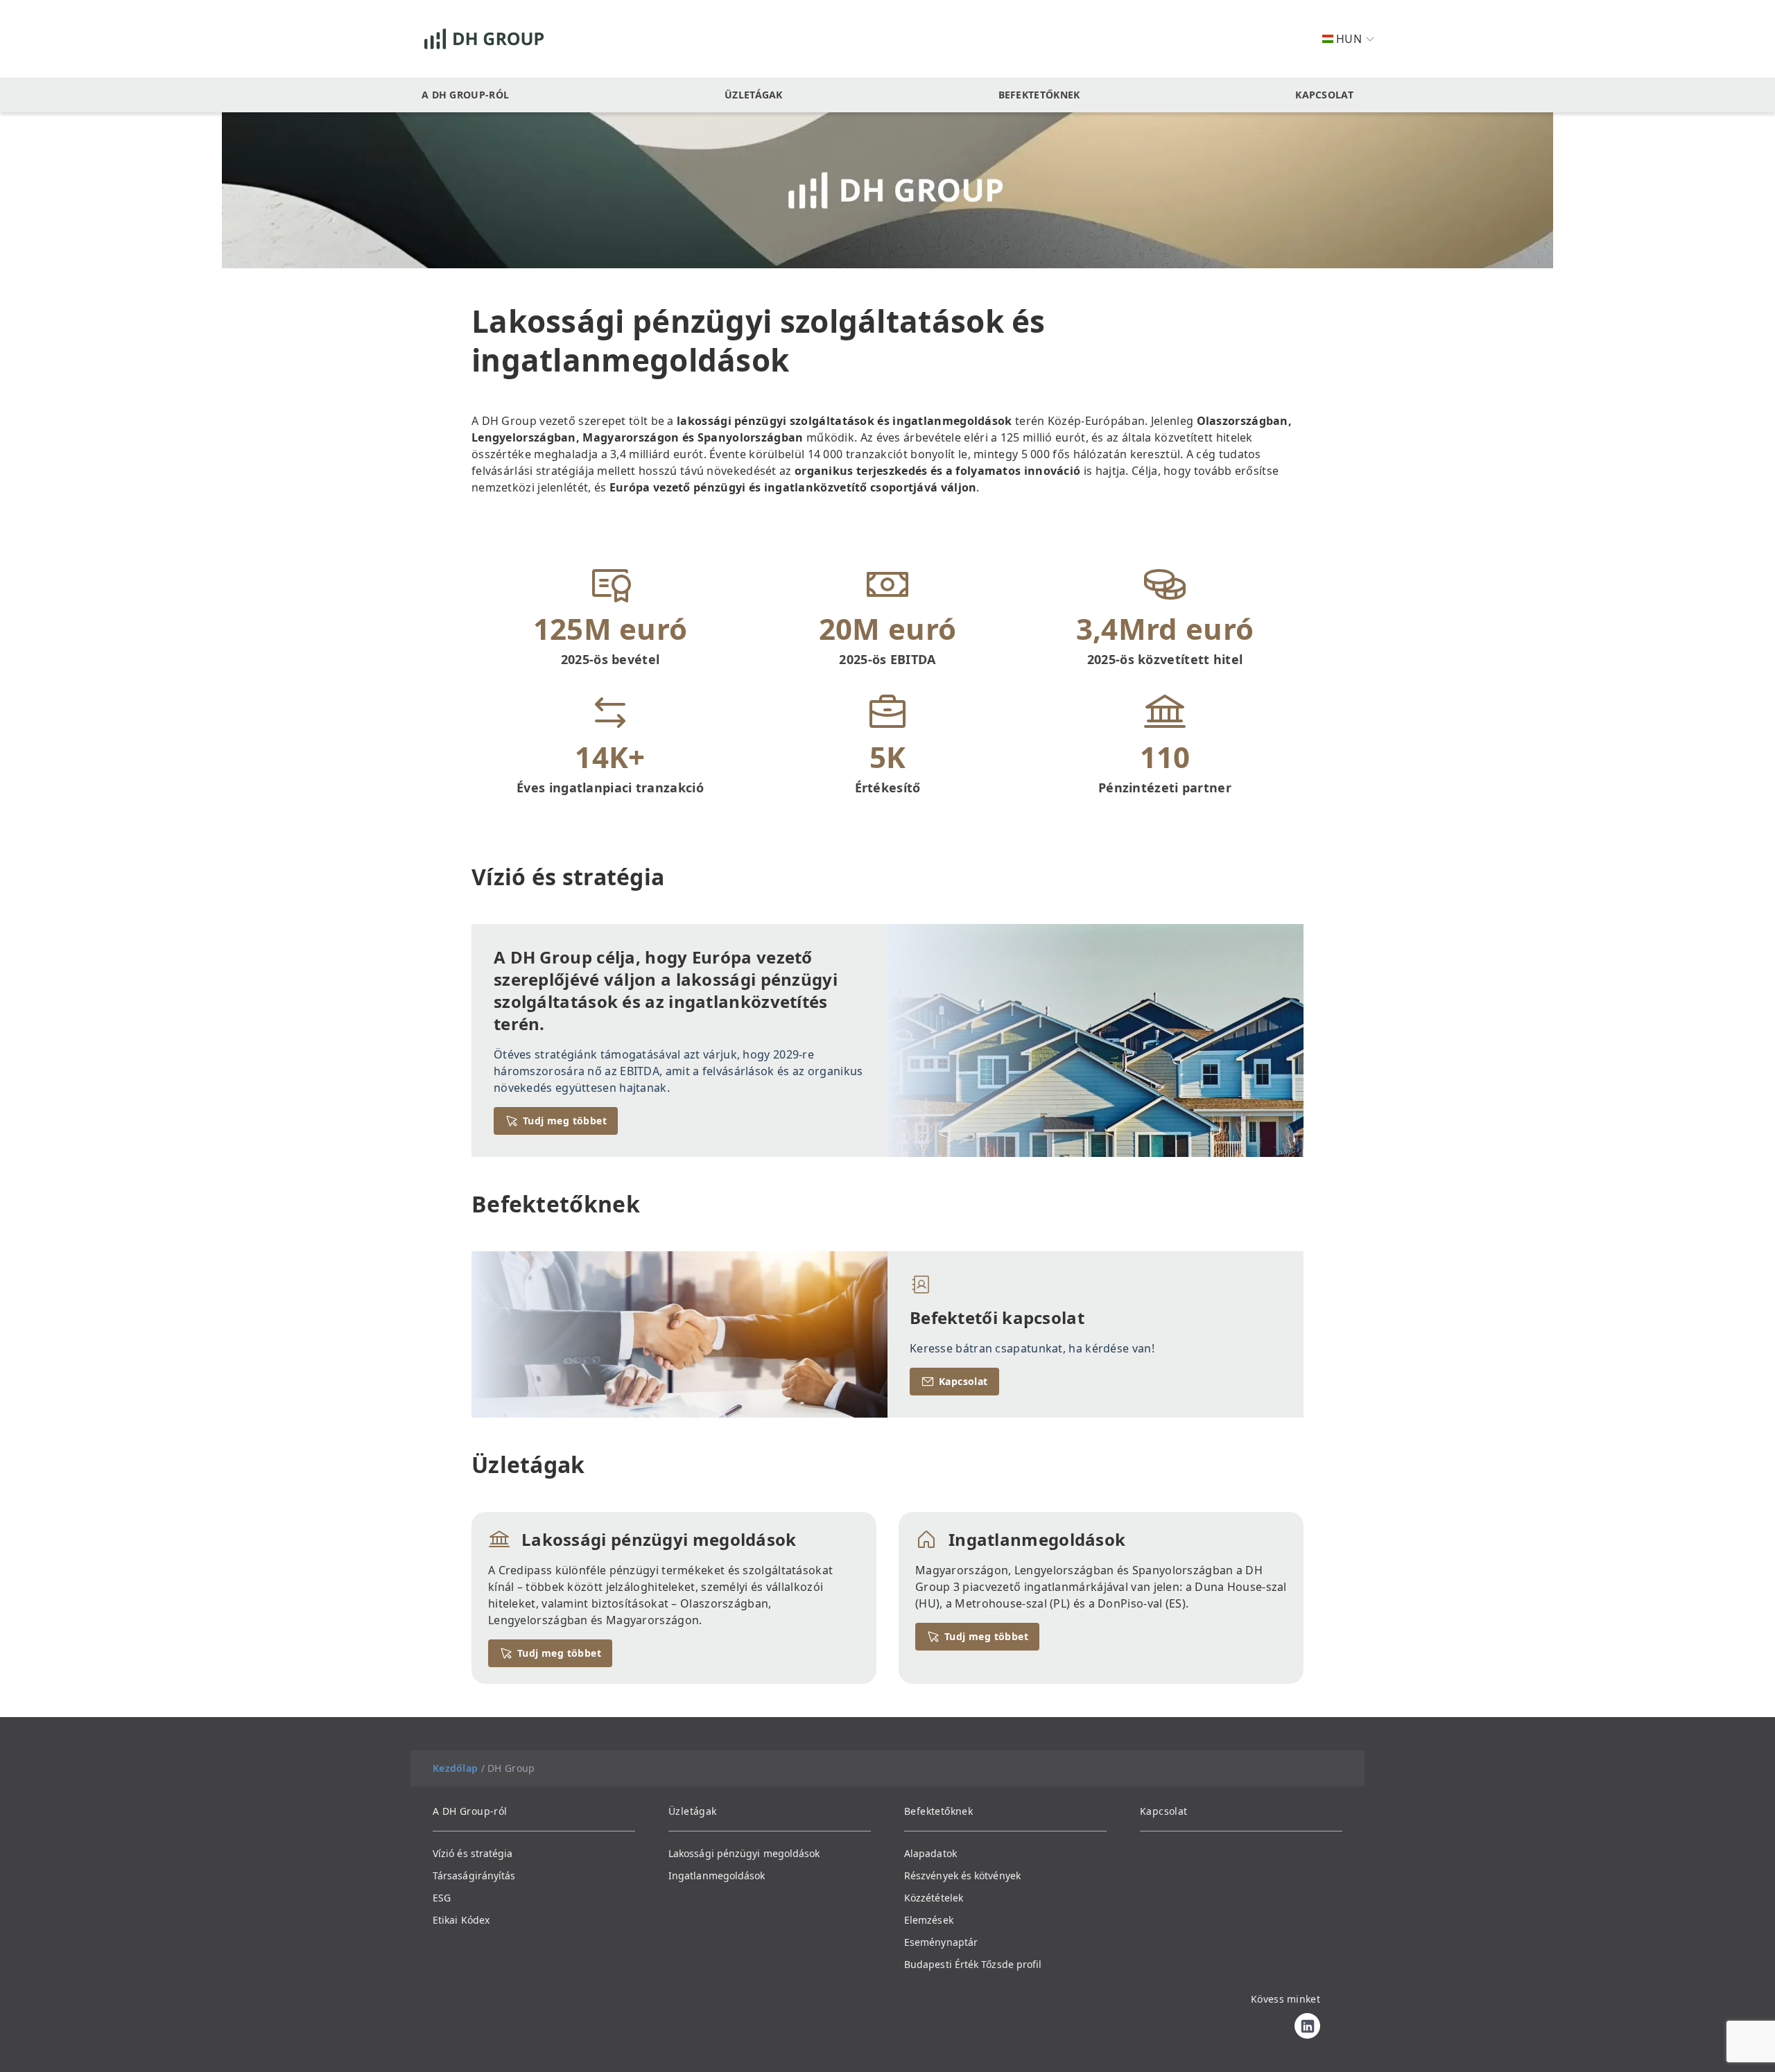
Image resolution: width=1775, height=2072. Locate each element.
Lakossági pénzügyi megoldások (744, 1853)
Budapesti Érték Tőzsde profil (973, 1964)
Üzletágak (754, 95)
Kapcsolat (1324, 95)
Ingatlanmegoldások (717, 1875)
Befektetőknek (1039, 95)
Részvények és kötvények (962, 1875)
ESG (442, 1898)
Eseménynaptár (941, 1942)
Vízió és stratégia (473, 1853)
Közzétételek (934, 1898)
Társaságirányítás (474, 1875)
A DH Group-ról (465, 95)
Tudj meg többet (565, 1121)
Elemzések (929, 1920)
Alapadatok (930, 1853)
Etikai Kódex (461, 1920)
